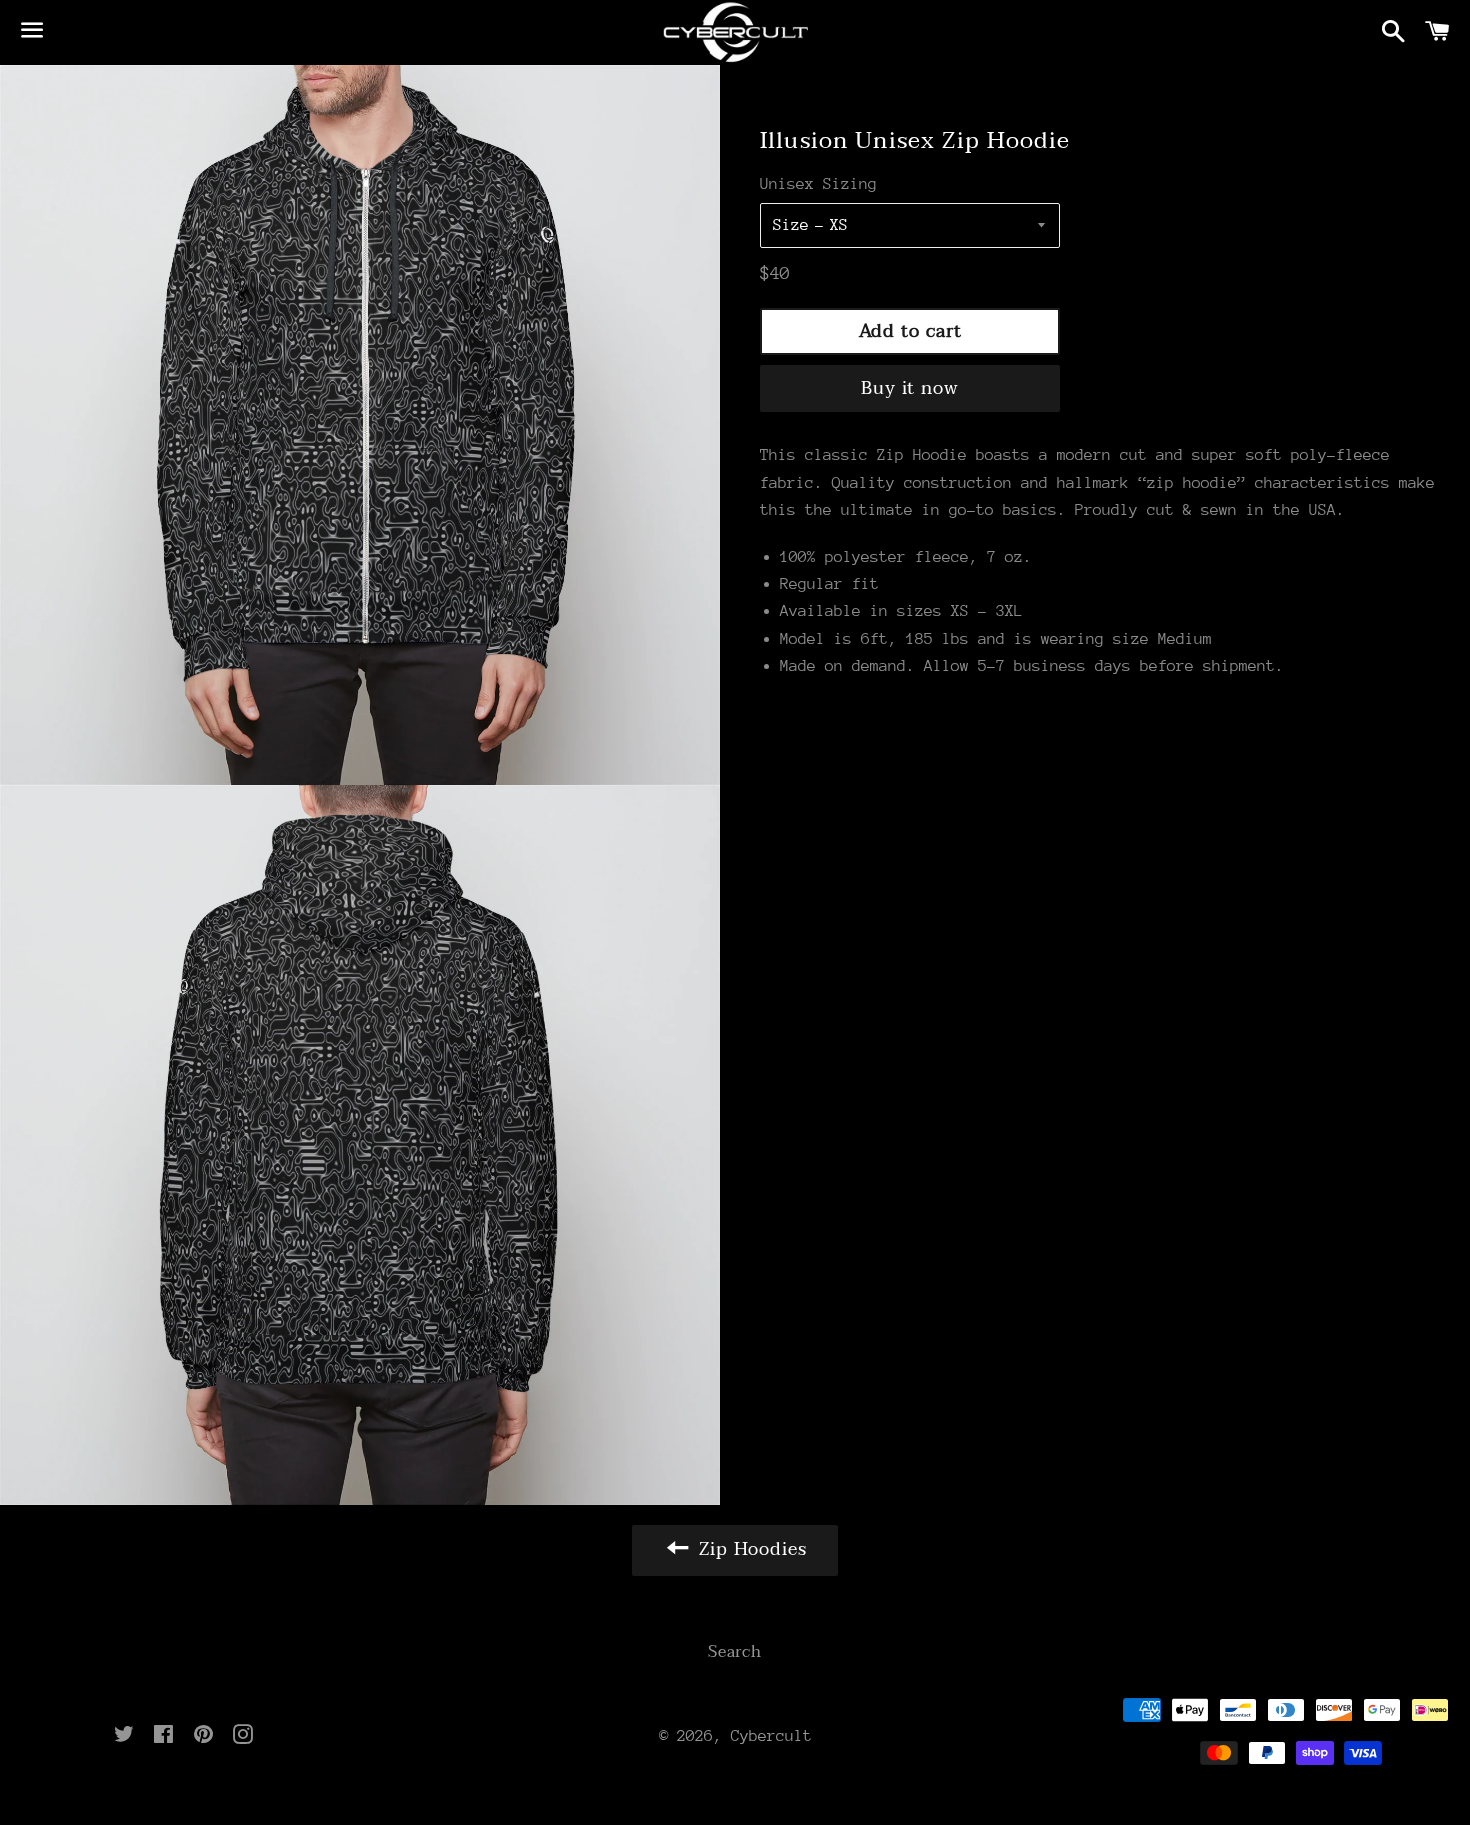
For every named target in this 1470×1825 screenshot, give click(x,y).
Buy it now (910, 388)
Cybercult (771, 1736)
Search (735, 1652)
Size (791, 225)
